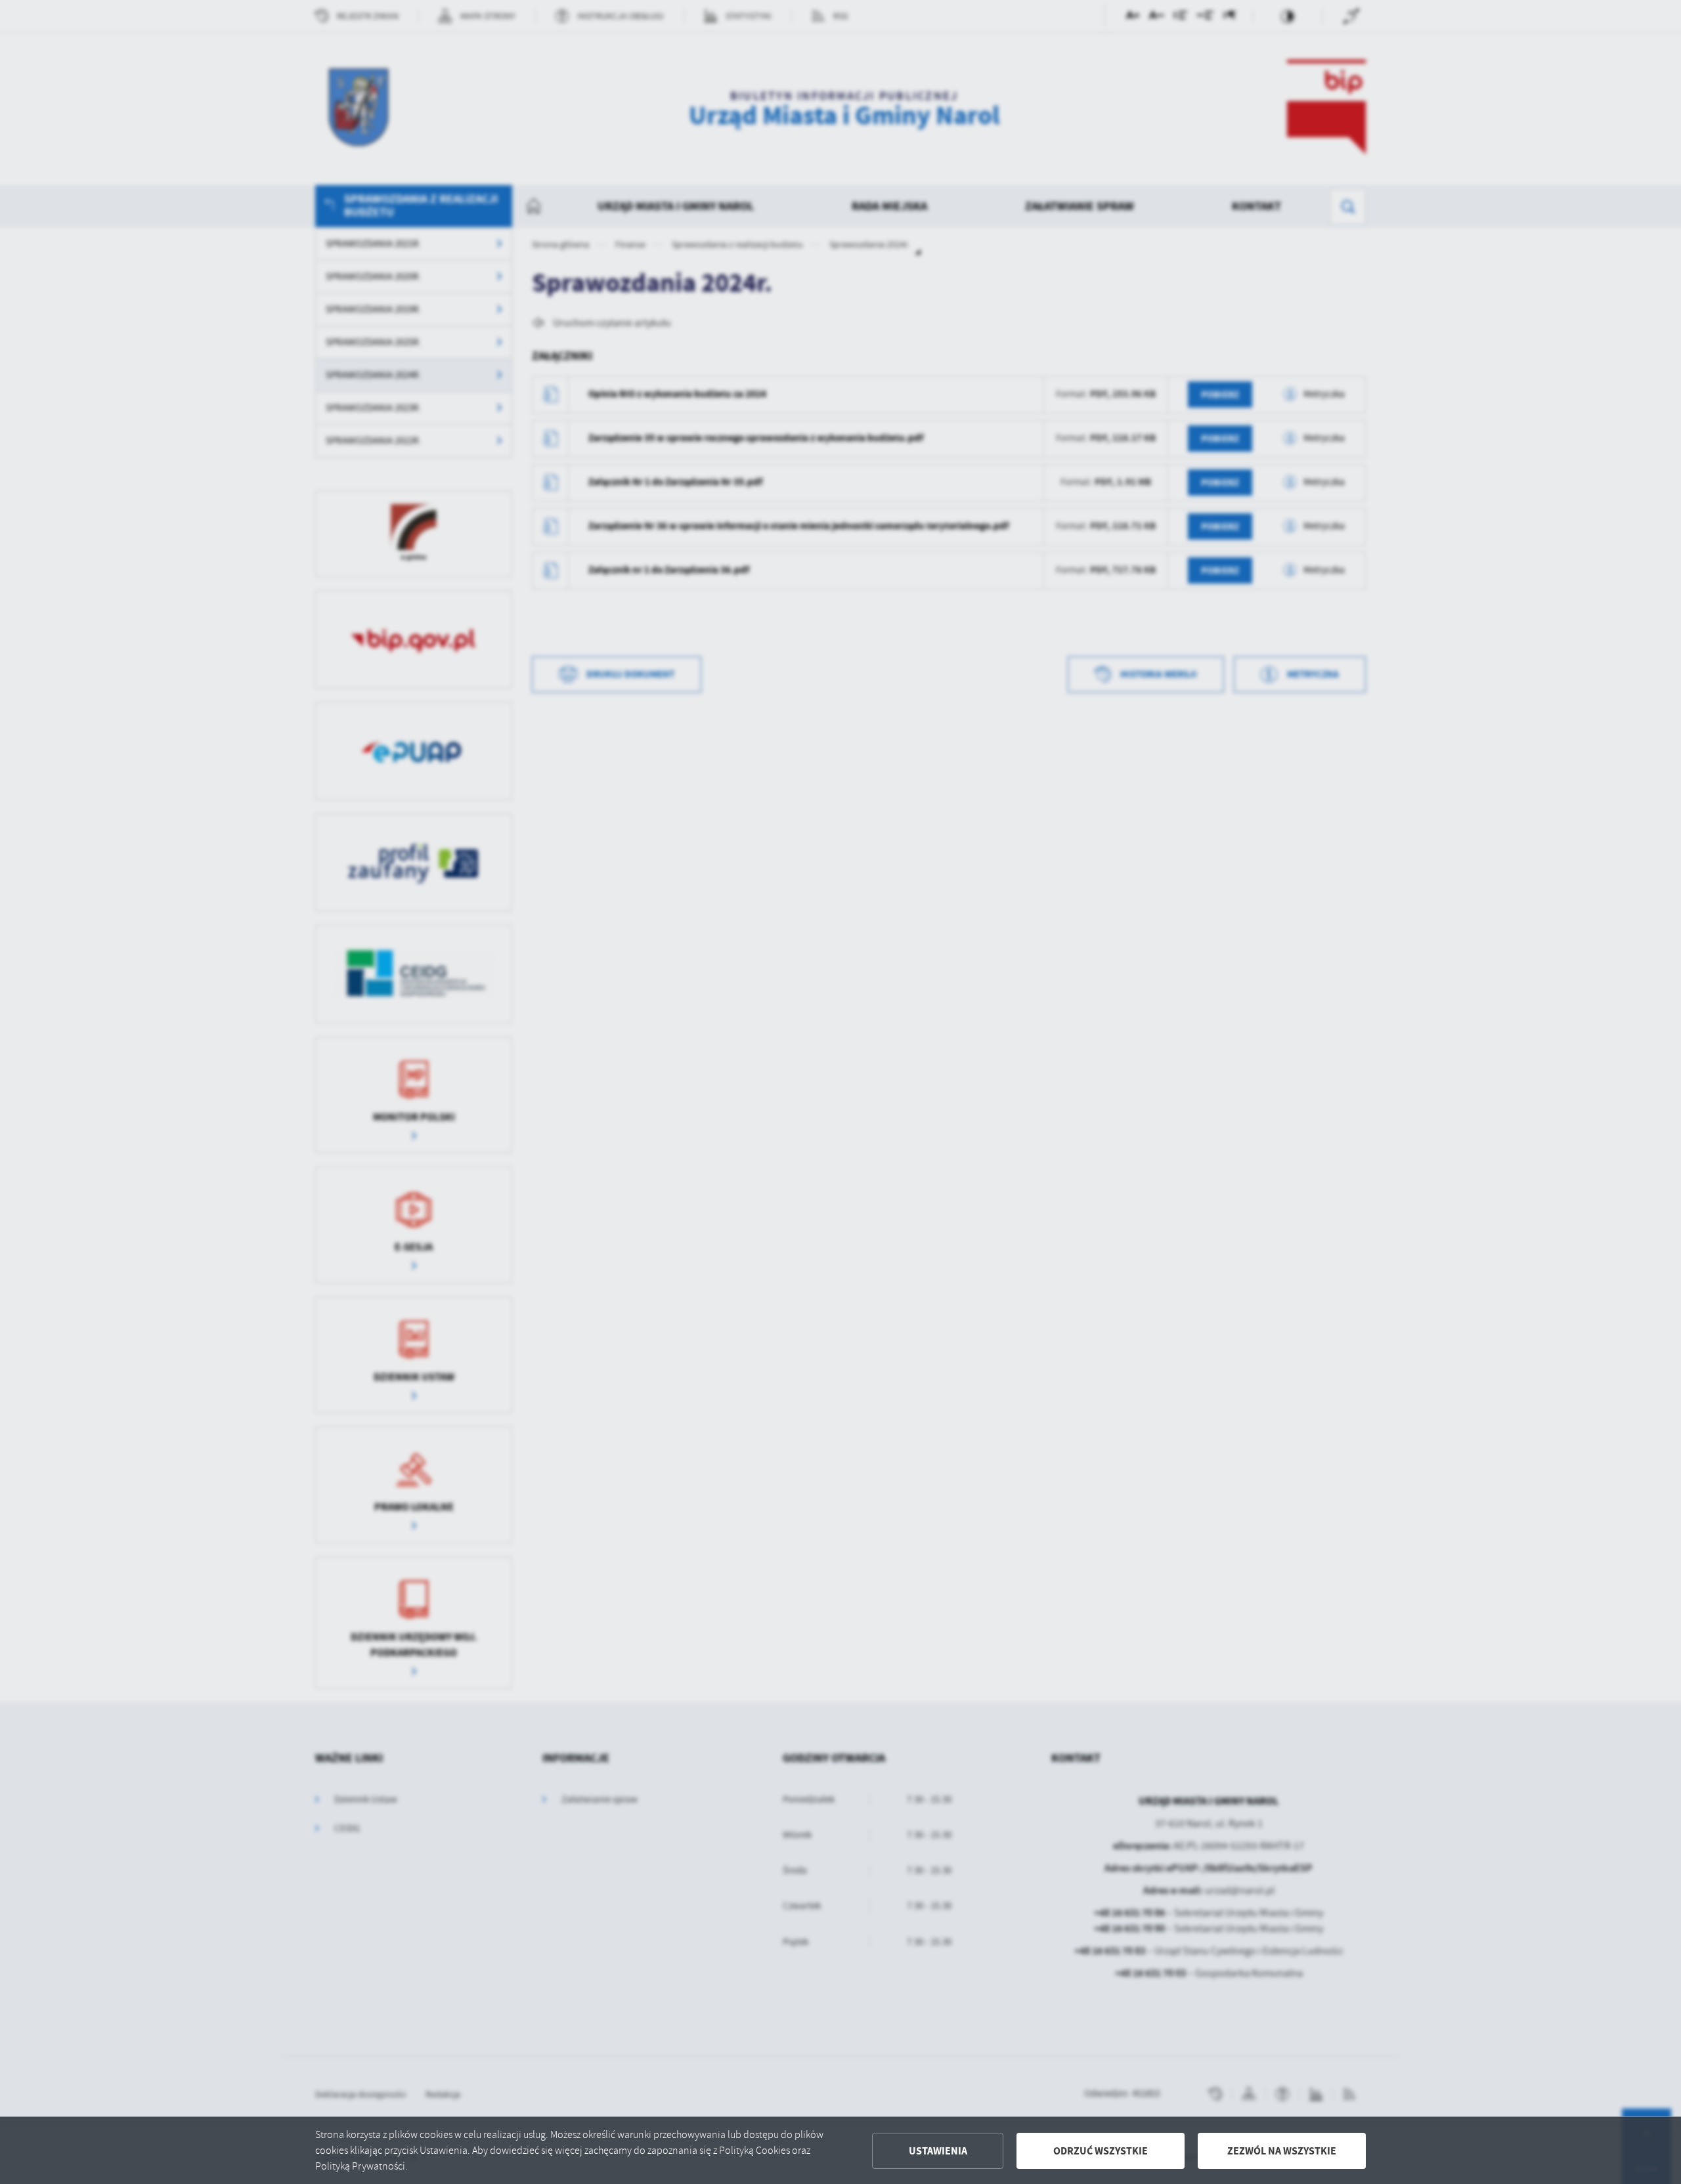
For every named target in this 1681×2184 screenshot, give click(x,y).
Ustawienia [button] (938, 2151)
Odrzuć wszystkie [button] (1101, 2151)
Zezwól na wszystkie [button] (1282, 2151)
